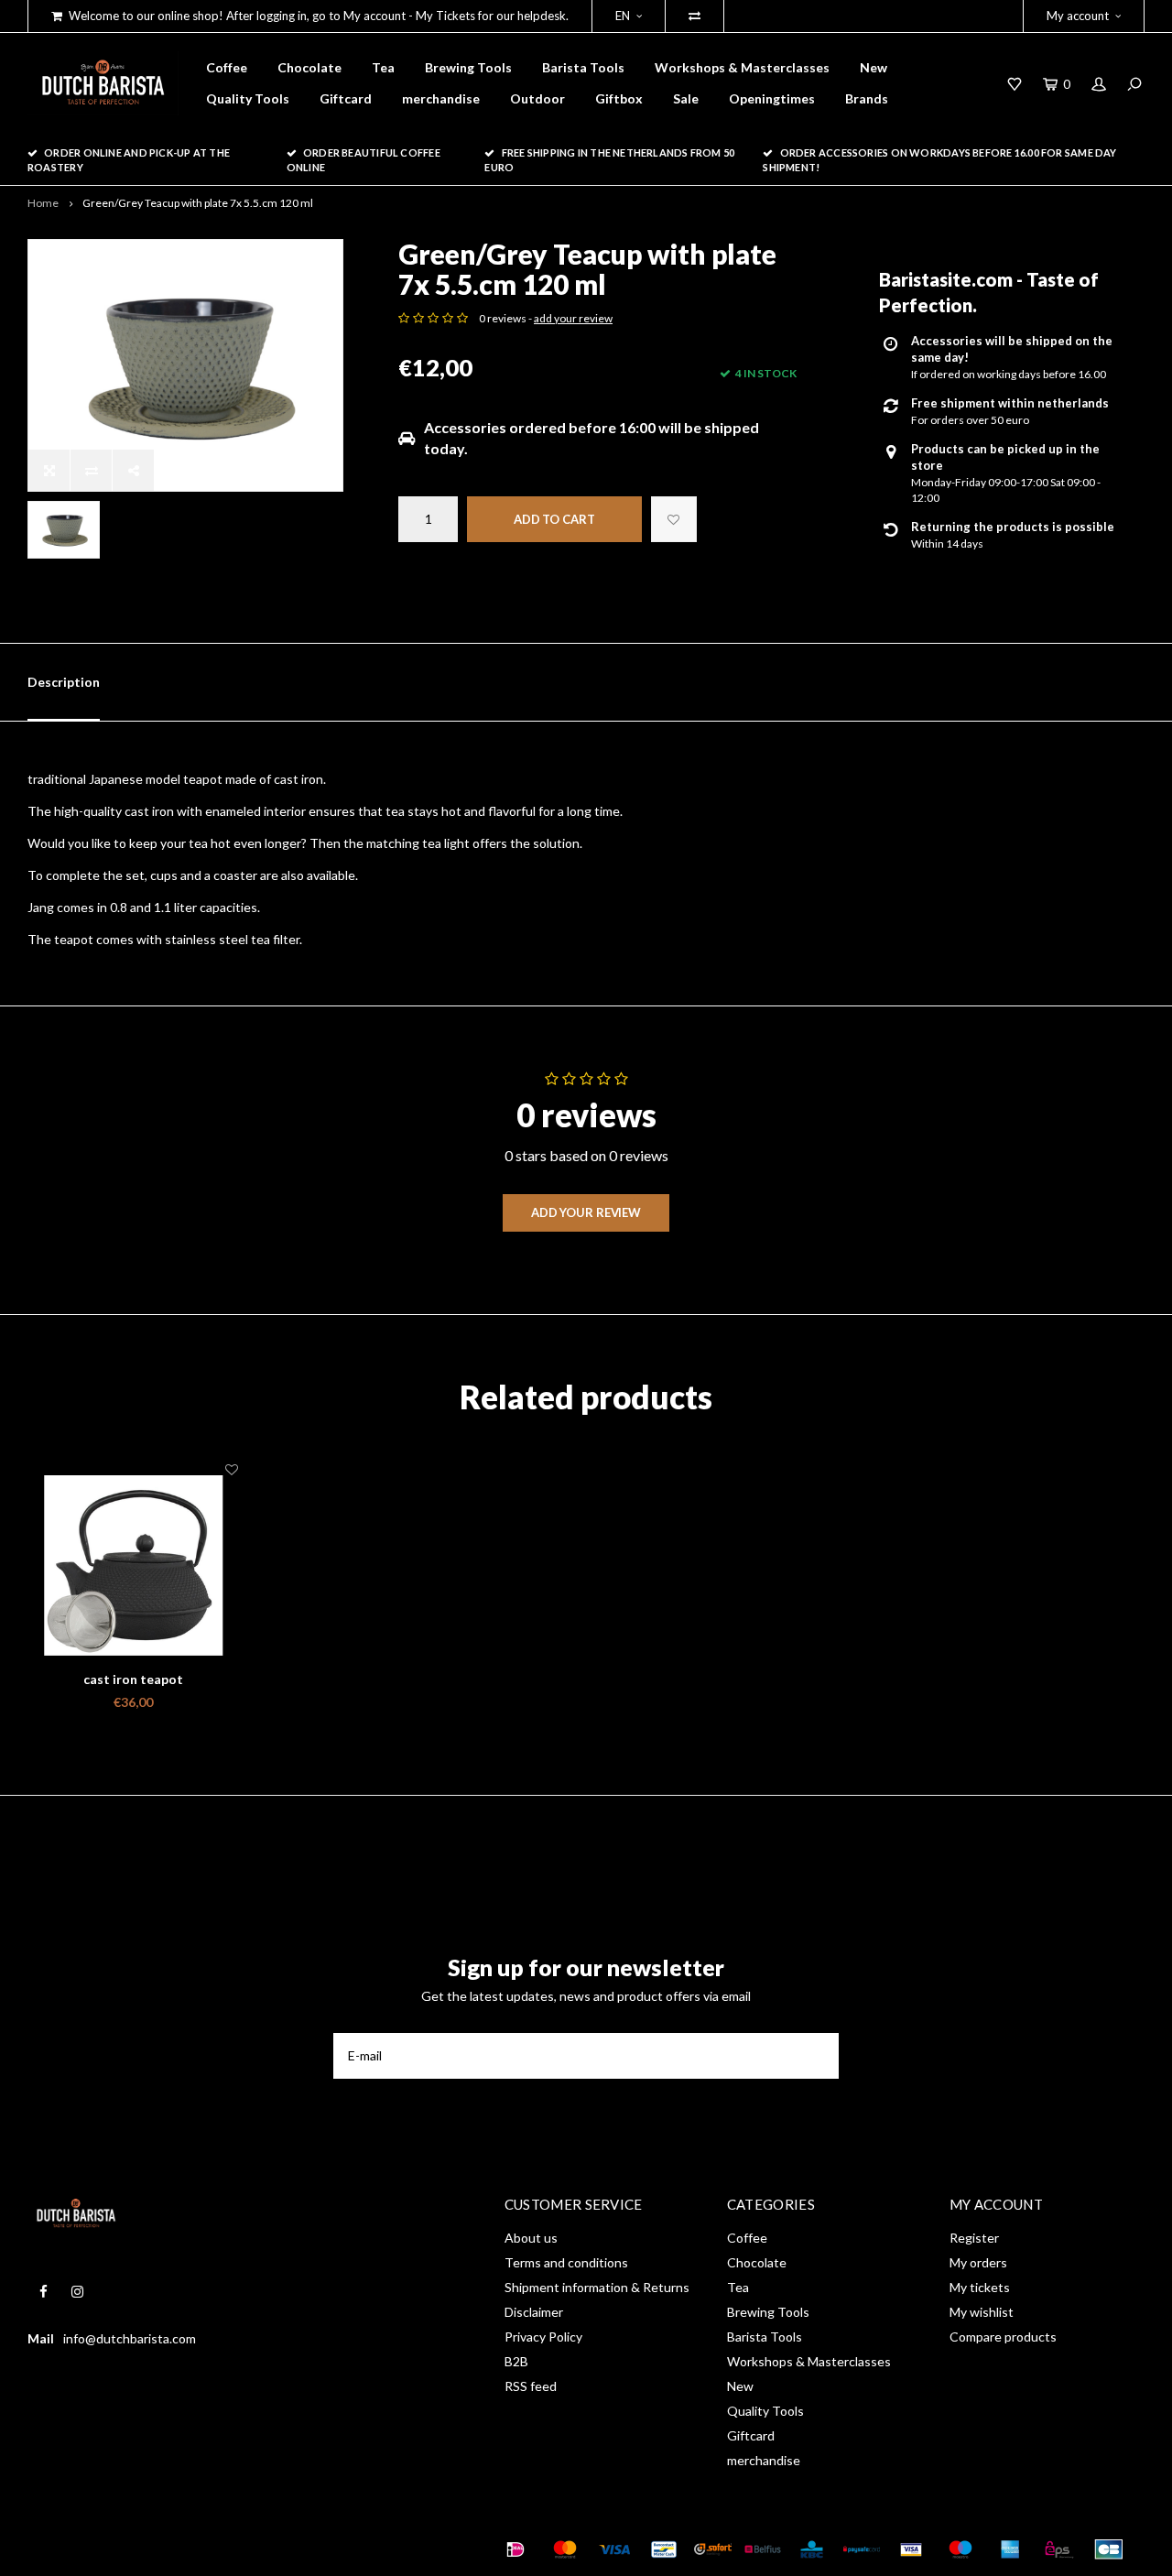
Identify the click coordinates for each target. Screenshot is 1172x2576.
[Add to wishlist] (674, 519)
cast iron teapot (133, 1679)
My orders (978, 2262)
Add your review (586, 1212)
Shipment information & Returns (597, 2287)
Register (974, 2238)
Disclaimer (534, 2312)
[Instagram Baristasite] (77, 2292)
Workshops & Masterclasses (742, 67)
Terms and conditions (566, 2262)
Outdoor (537, 98)
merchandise (441, 98)
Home (43, 203)
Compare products (1003, 2337)
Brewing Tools (468, 67)
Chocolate (309, 67)
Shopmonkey (289, 2549)
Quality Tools (248, 98)
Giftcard (346, 98)
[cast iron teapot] (133, 1565)
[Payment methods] (515, 2549)
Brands (867, 98)
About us (531, 2238)
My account (1078, 16)
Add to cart (554, 519)
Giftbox (619, 98)
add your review (573, 318)
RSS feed (531, 2386)
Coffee (227, 67)
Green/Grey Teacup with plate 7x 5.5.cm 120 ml (198, 203)
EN (623, 16)
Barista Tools (583, 67)
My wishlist (982, 2312)
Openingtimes (772, 98)
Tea (383, 67)
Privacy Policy (543, 2337)
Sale (686, 98)
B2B (516, 2361)
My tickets (980, 2287)
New (874, 67)
